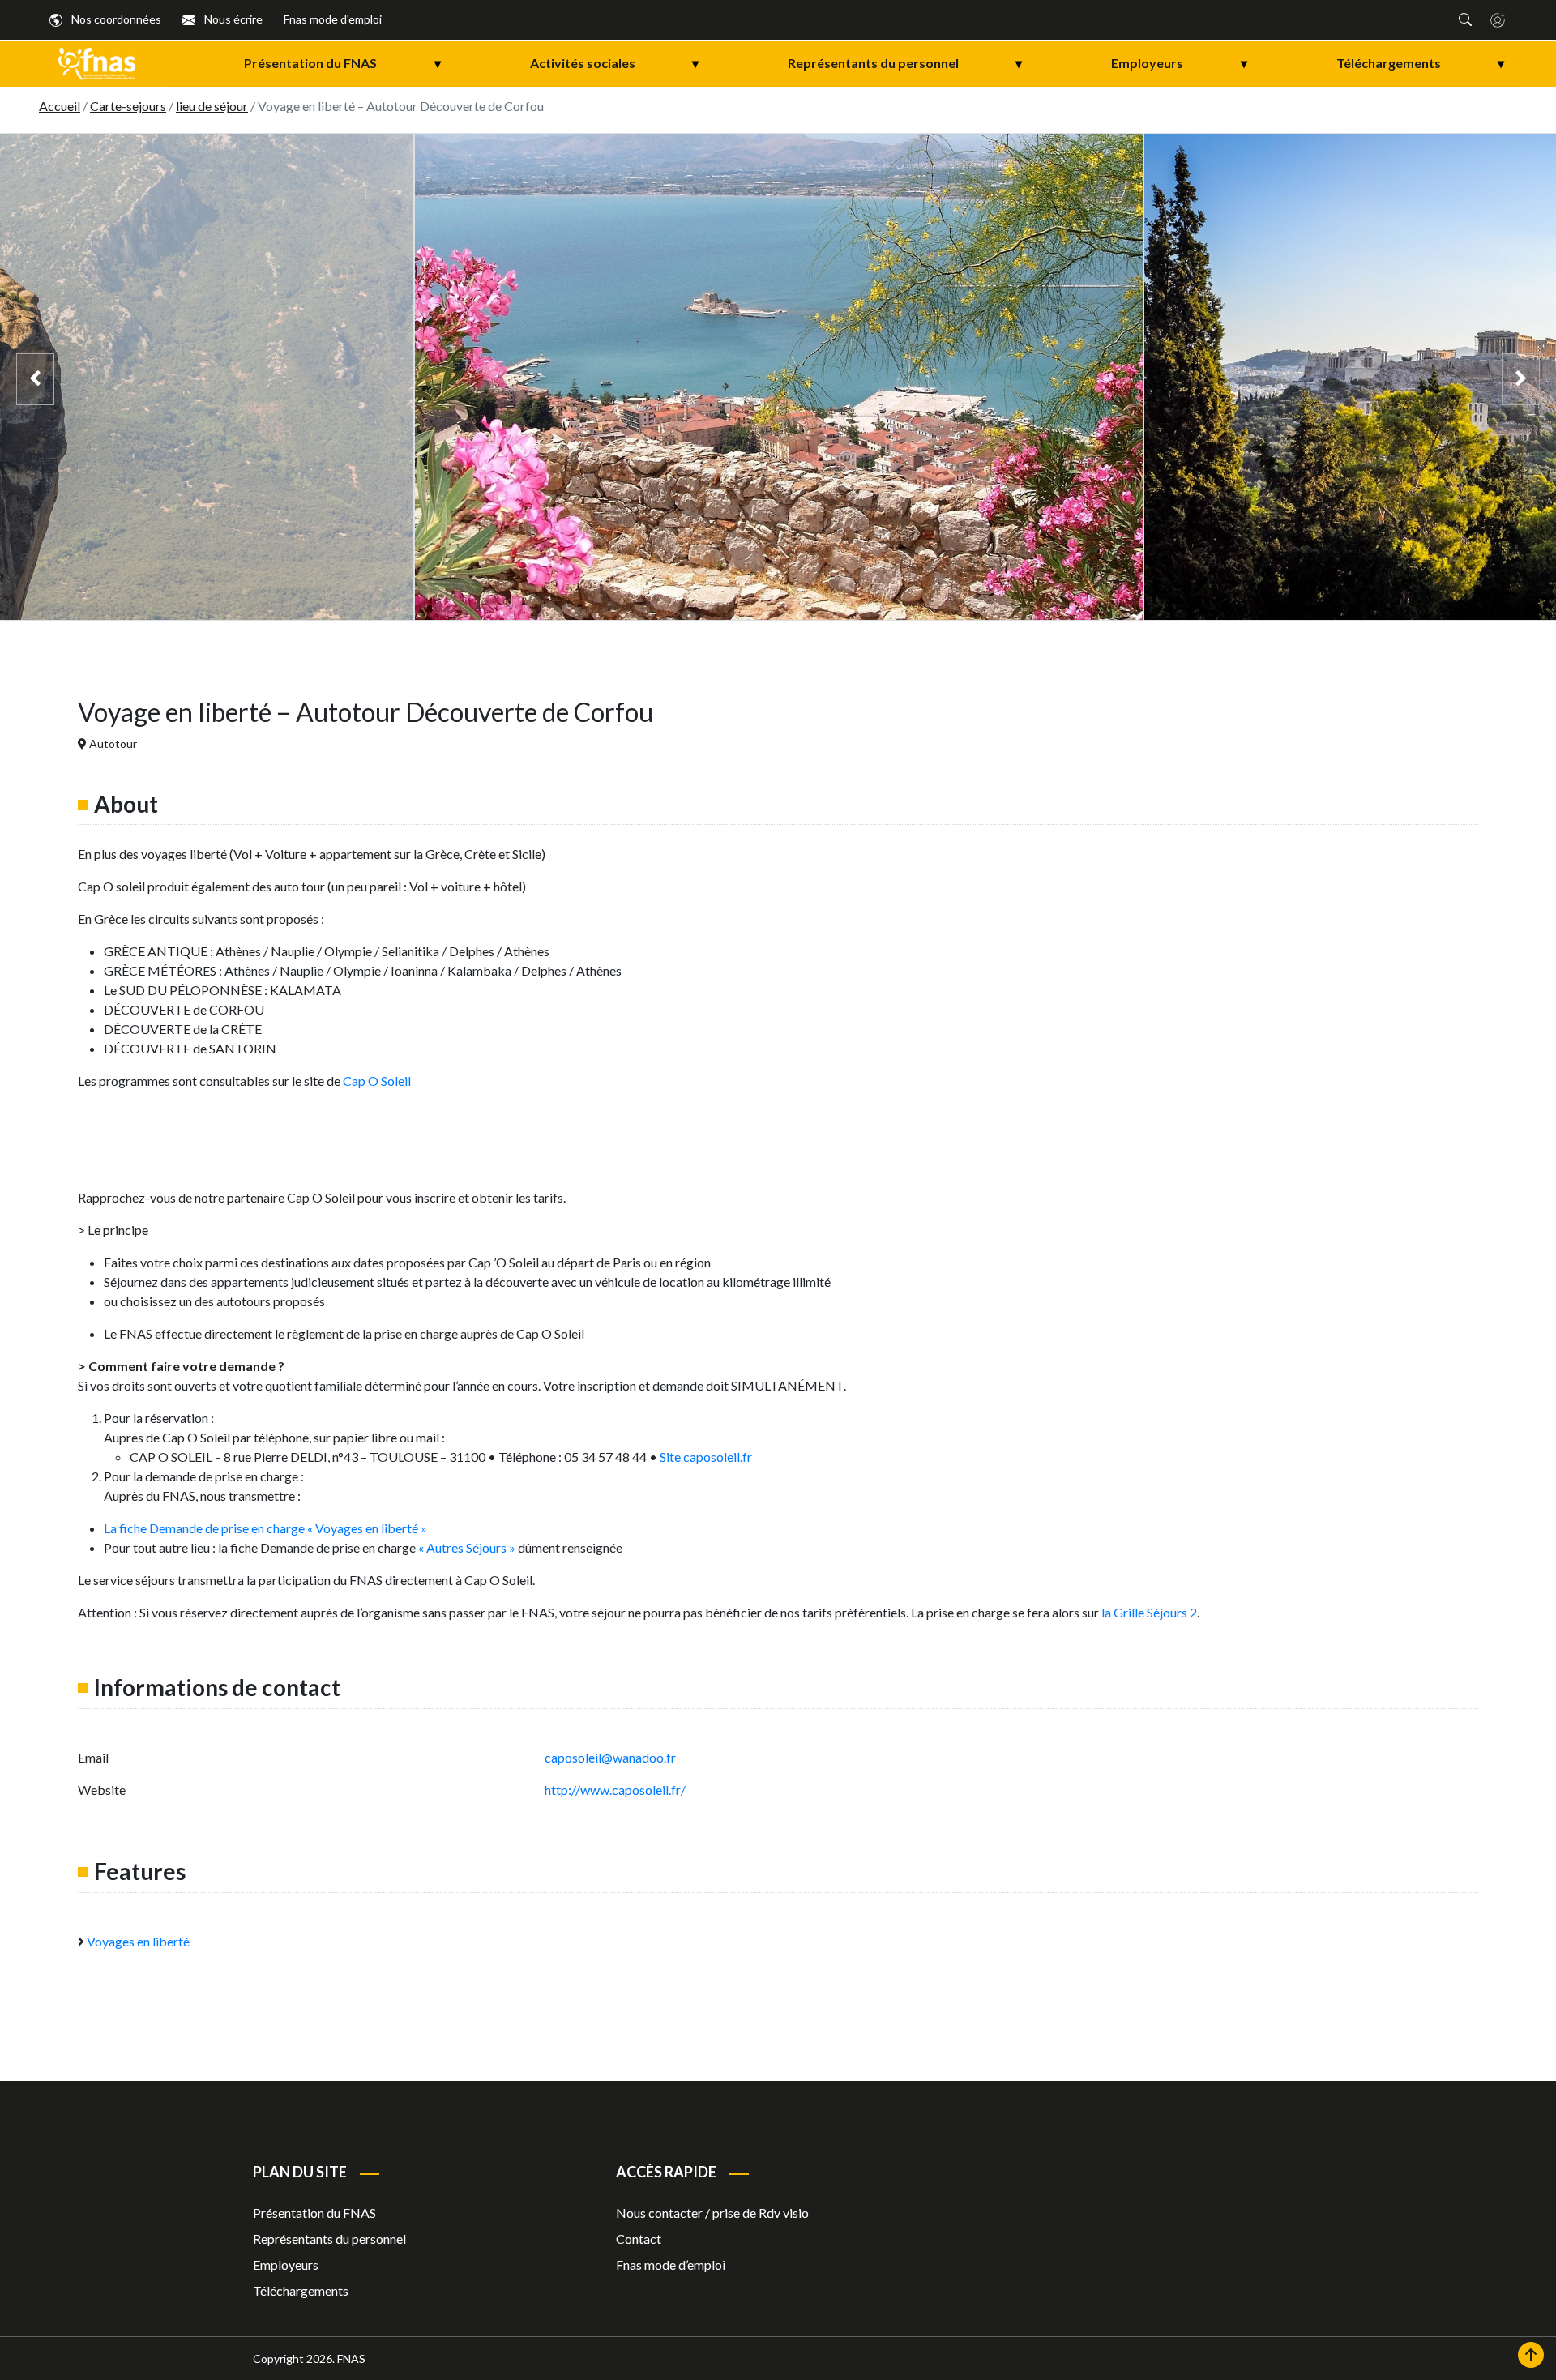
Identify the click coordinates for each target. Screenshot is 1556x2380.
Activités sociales (614, 63)
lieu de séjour (212, 106)
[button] (1465, 19)
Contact (639, 2239)
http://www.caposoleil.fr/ (616, 1790)
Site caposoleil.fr (706, 1457)
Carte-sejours (128, 106)
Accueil (60, 106)
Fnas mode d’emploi (671, 2265)
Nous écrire (232, 19)
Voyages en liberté (138, 1941)
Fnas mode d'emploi (333, 19)
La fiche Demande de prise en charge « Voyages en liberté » (265, 1528)
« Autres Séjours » (466, 1547)
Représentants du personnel (905, 63)
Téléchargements (1420, 63)
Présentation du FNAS (342, 63)
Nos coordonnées (115, 19)
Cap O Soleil (377, 1081)
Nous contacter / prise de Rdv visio (712, 2213)
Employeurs (1179, 63)
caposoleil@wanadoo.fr (610, 1757)
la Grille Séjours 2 (1149, 1612)
